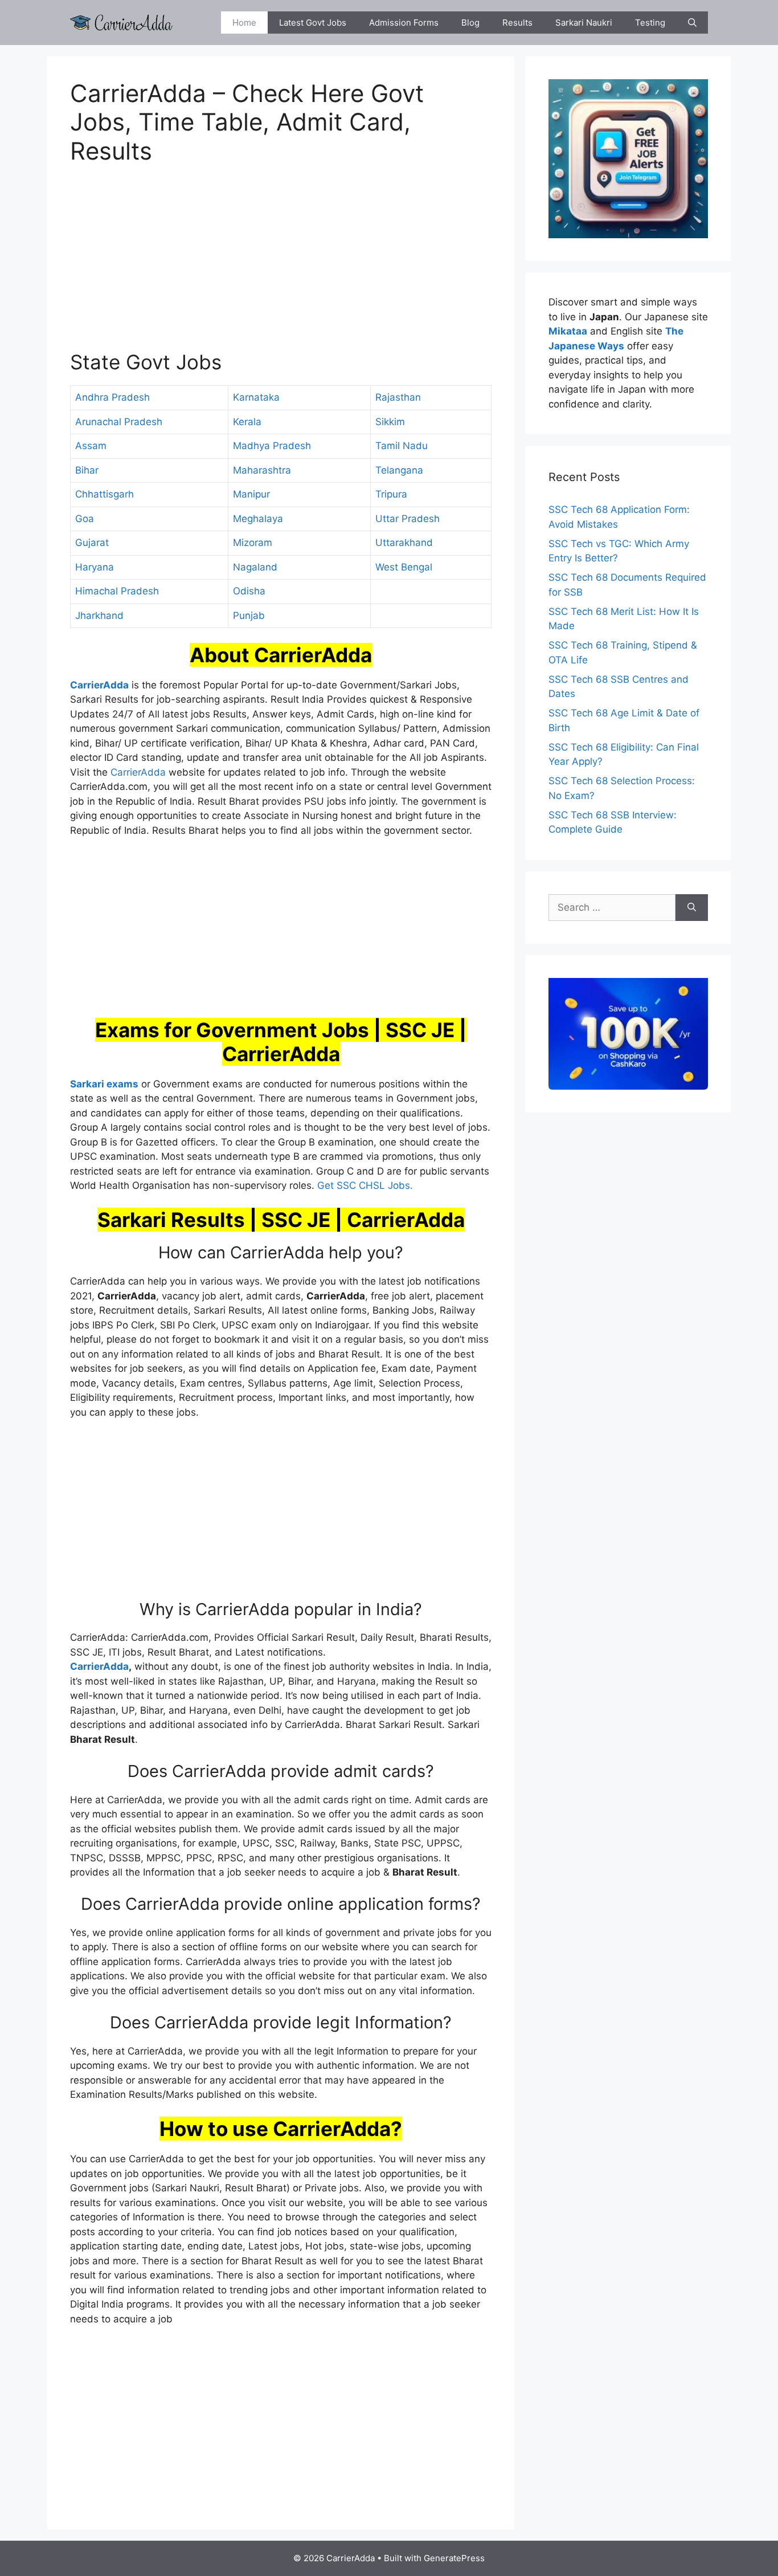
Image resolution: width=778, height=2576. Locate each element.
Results (517, 23)
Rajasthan (398, 397)
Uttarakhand (404, 543)
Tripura (391, 494)
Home (244, 23)
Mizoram (253, 543)
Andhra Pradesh (112, 397)
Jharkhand (99, 616)
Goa (85, 519)
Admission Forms (404, 23)
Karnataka (256, 397)
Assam (91, 446)
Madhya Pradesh (272, 446)
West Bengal (404, 567)
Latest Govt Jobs (313, 23)
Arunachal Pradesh (119, 422)
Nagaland (255, 567)
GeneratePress (454, 2558)
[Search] (692, 908)
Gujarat (92, 543)
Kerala (247, 422)
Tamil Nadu (402, 446)
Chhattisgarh (105, 494)
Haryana (95, 567)
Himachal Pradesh (117, 591)
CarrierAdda (138, 772)
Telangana (399, 470)
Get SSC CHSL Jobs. (365, 1185)
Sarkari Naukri (584, 23)
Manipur (251, 494)
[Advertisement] (281, 264)
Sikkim (390, 422)
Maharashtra (262, 470)
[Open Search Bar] (692, 23)
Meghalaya (258, 519)
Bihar (87, 470)
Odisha (249, 591)
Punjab (249, 616)
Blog (470, 23)
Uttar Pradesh (408, 519)
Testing (650, 23)
